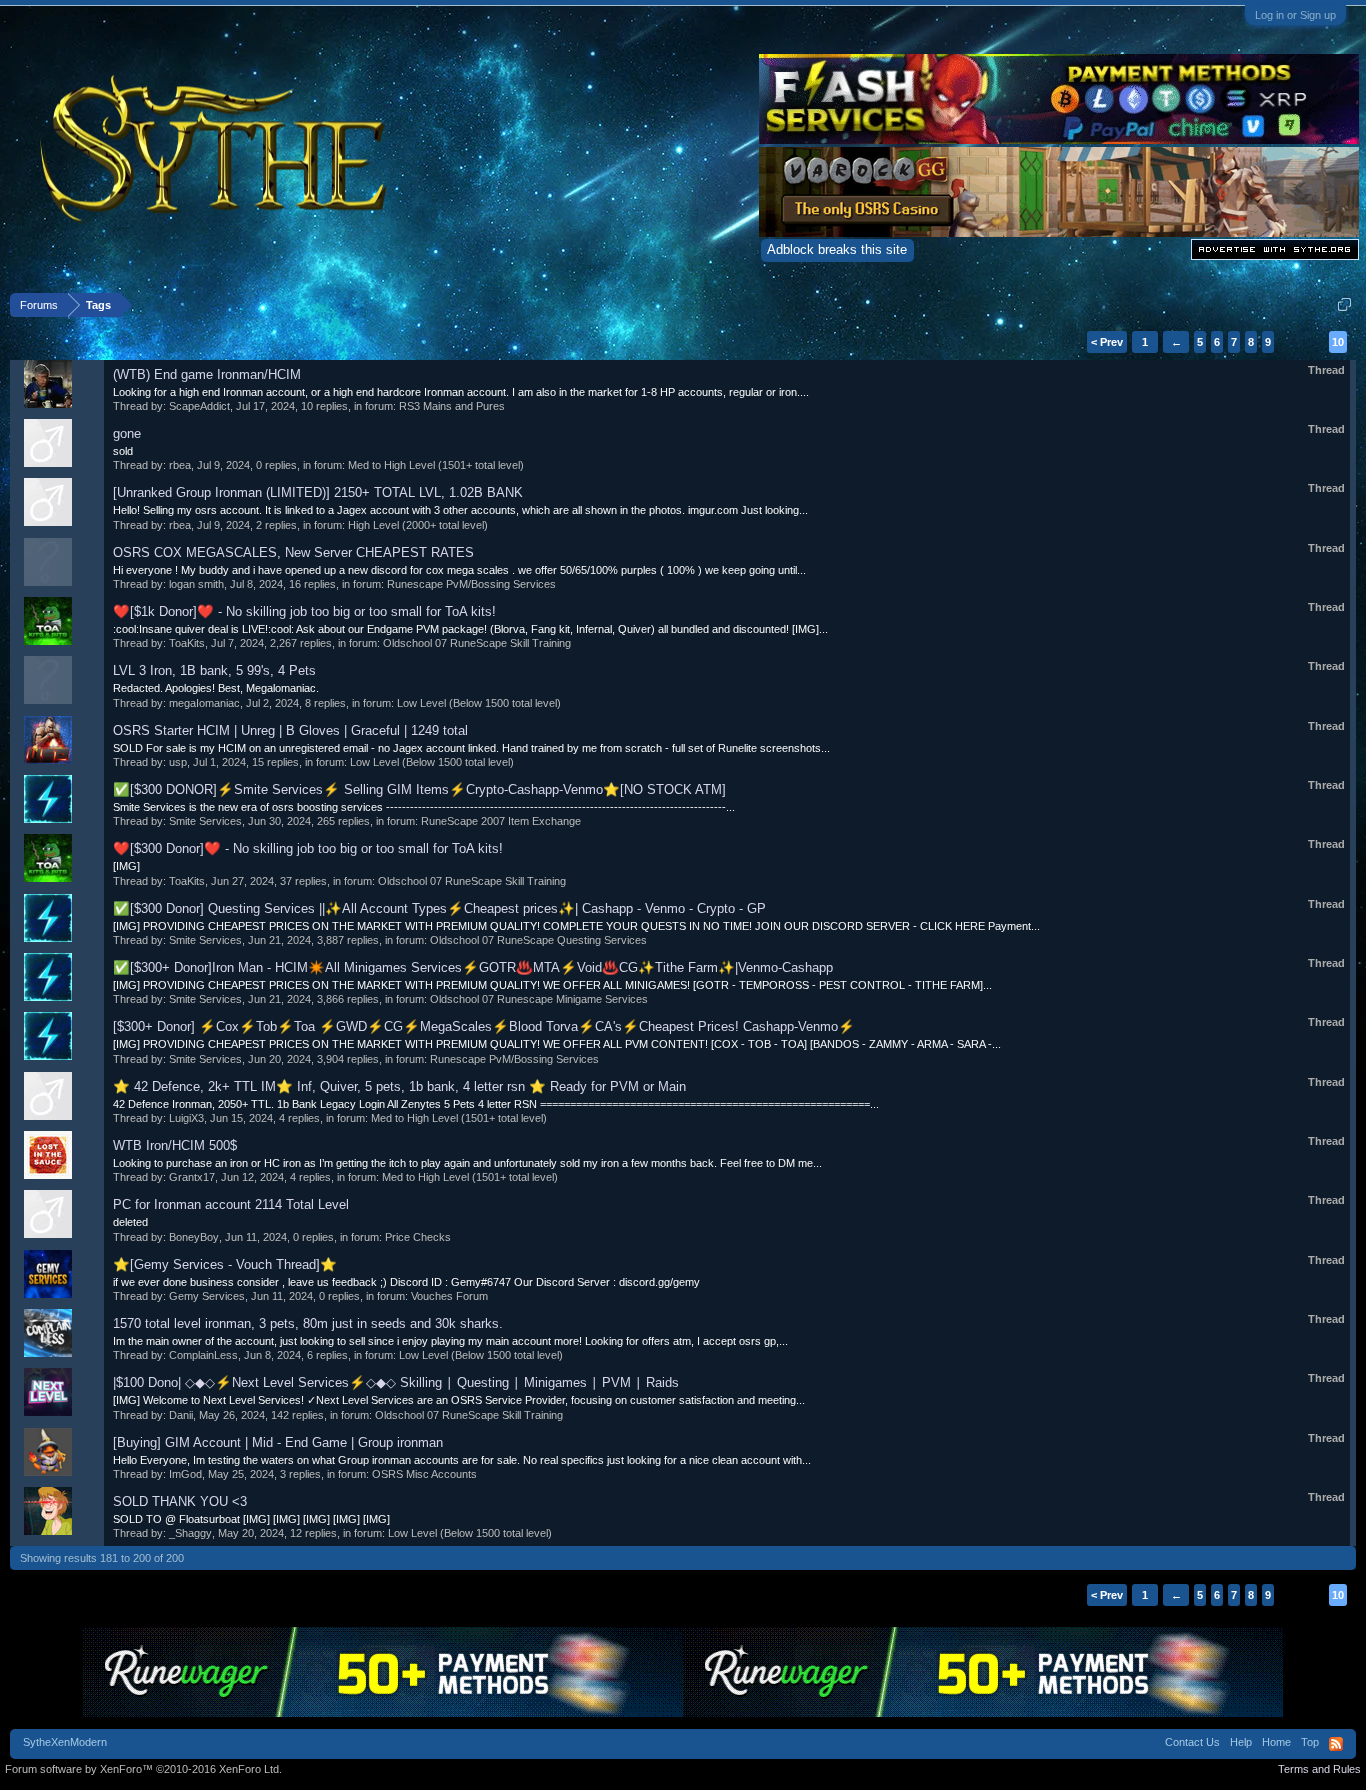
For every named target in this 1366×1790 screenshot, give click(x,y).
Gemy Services (207, 1296)
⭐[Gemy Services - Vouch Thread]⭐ (225, 1264)
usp (178, 762)
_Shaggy (190, 1533)
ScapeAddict (199, 406)
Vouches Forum (449, 1296)
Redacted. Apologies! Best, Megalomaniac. (216, 688)
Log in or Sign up (1295, 15)
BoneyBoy (194, 1237)
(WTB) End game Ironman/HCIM (207, 374)
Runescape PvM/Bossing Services (471, 584)
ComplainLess (203, 1355)
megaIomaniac (204, 703)
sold (123, 451)
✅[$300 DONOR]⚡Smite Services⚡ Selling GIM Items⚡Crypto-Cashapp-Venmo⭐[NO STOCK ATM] (419, 789)
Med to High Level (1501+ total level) (436, 465)
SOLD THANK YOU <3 (180, 1501)
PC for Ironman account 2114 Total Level (231, 1204)
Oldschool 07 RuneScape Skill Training (477, 643)
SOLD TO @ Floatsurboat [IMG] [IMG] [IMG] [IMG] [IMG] (251, 1519)
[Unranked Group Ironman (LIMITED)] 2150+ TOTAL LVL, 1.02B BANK (318, 492)
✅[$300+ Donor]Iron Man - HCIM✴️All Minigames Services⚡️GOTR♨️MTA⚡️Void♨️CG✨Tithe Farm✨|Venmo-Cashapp (473, 967)
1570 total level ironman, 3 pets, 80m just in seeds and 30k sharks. (308, 1323)
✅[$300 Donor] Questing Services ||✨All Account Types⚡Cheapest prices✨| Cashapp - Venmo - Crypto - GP (439, 908)
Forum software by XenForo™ (143, 1769)
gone (127, 433)
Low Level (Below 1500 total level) (479, 703)
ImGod (185, 1474)
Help (1241, 1742)
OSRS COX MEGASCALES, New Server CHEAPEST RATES (293, 552)
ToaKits (187, 643)
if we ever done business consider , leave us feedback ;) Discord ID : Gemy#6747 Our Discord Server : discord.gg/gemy (406, 1282)
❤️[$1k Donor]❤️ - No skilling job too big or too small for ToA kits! (304, 611)
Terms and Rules (1319, 1769)
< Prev (1107, 342)
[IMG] (126, 866)
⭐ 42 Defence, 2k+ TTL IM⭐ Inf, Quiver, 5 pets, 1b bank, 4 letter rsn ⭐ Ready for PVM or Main (399, 1086)
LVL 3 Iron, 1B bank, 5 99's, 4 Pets (214, 670)
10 (1338, 342)
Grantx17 (192, 1177)
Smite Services (205, 821)
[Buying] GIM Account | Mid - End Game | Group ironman (278, 1442)
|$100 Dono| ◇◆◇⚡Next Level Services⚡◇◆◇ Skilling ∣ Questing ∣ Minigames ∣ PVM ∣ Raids (396, 1382)
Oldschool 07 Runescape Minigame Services (539, 999)
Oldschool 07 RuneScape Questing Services (538, 940)
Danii (181, 1415)
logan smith (196, 584)
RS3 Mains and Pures (452, 406)
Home (1276, 1742)
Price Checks (418, 1237)
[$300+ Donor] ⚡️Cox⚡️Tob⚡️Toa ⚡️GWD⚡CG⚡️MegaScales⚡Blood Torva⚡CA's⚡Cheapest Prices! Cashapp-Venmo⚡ (484, 1026)
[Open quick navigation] (1344, 304)
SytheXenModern (65, 1742)
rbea (180, 465)
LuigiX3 (186, 1118)
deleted (130, 1222)
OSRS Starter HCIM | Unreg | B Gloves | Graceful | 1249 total (290, 730)
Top (1310, 1742)
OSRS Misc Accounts (424, 1474)
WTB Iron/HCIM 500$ (175, 1145)
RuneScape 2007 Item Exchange (501, 821)
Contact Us (1192, 1742)
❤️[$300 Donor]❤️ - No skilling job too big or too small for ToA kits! (308, 848)
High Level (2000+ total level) (418, 525)
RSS (1336, 1744)
